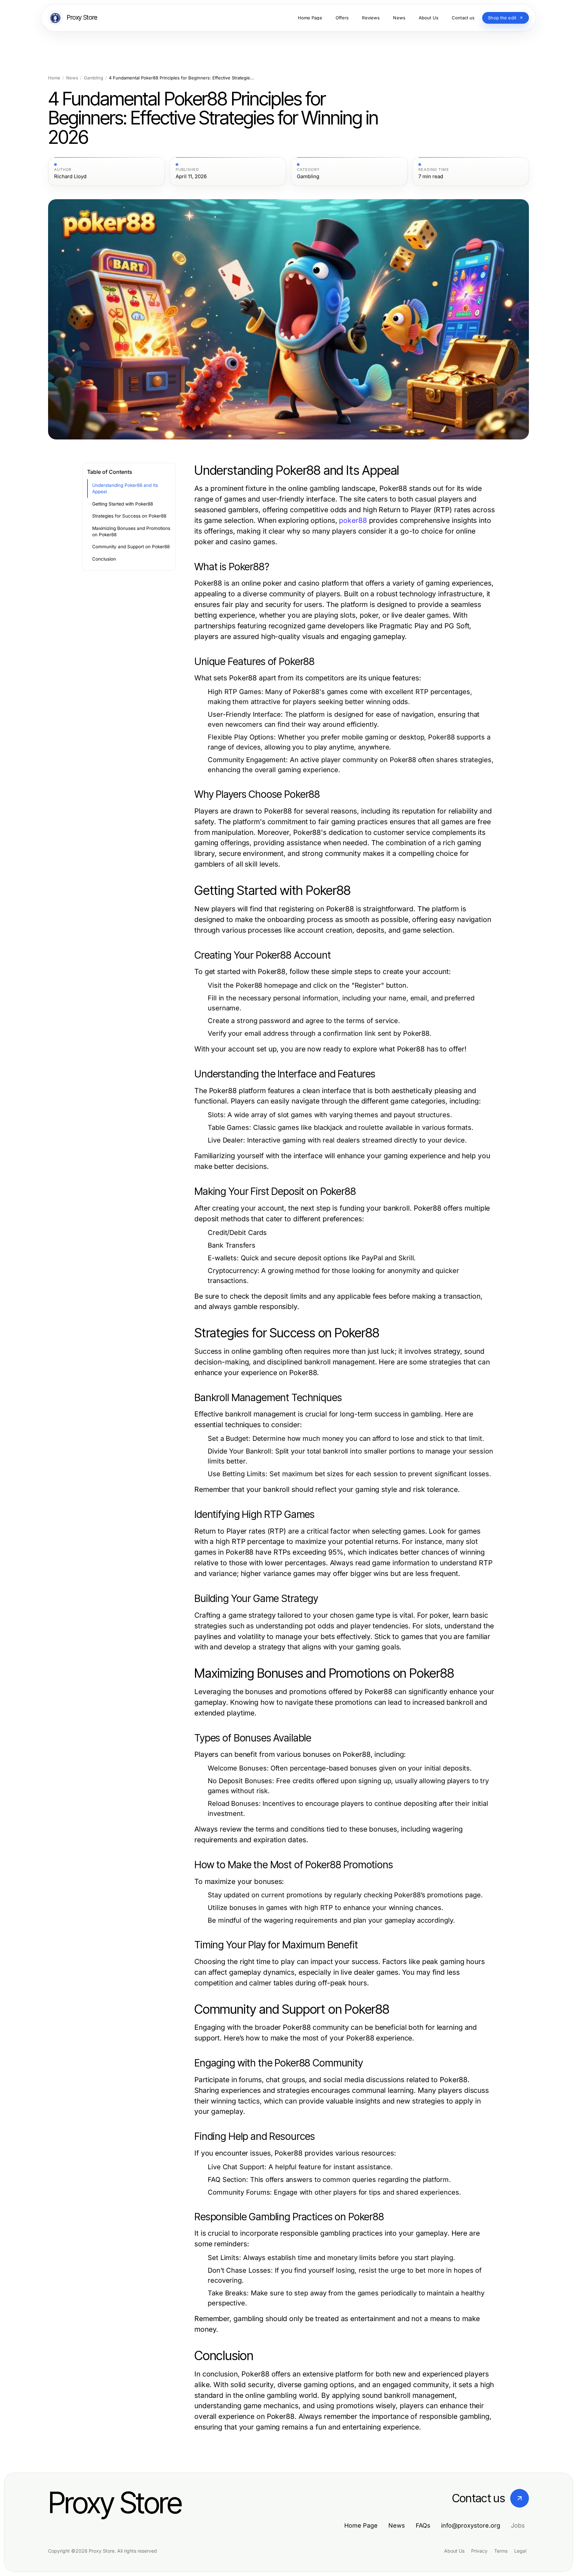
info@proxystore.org (471, 2525)
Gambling (93, 78)
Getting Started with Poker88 (123, 504)
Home (54, 78)
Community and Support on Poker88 (131, 547)
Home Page (361, 2525)
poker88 (353, 520)
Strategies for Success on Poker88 (129, 516)
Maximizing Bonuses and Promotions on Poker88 (131, 531)
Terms (501, 2551)
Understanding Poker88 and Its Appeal (125, 488)
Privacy (479, 2551)
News (72, 78)
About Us (454, 2551)
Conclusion (104, 559)
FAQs (423, 2525)
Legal (520, 2551)
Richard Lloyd (70, 177)
